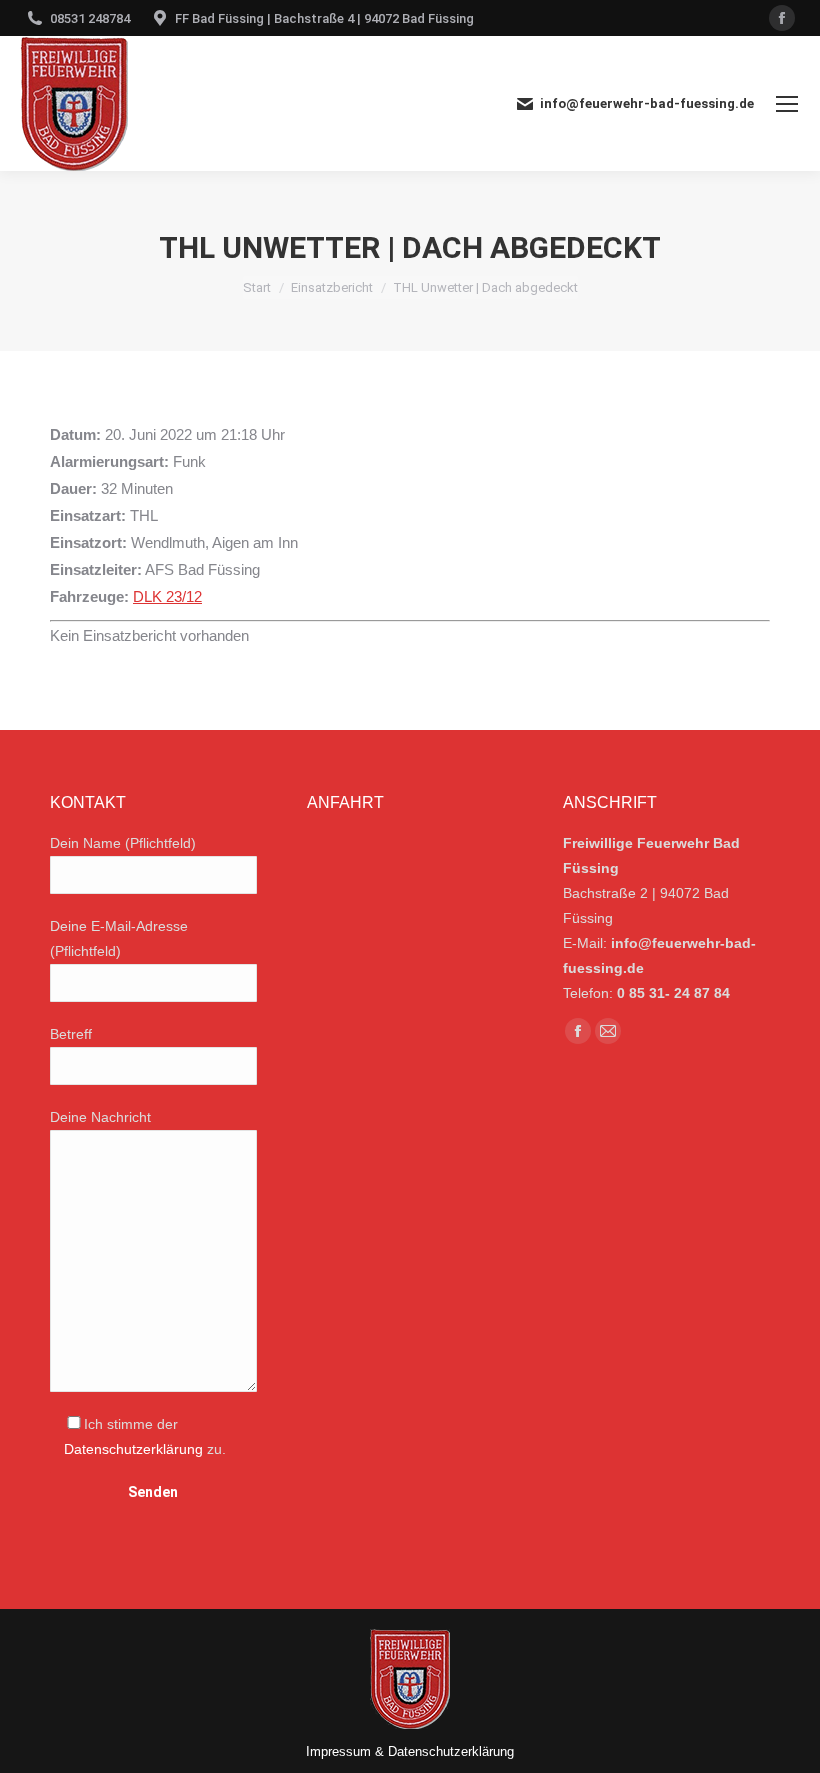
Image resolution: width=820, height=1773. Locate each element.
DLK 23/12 (167, 596)
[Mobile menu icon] (787, 104)
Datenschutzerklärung (133, 1449)
